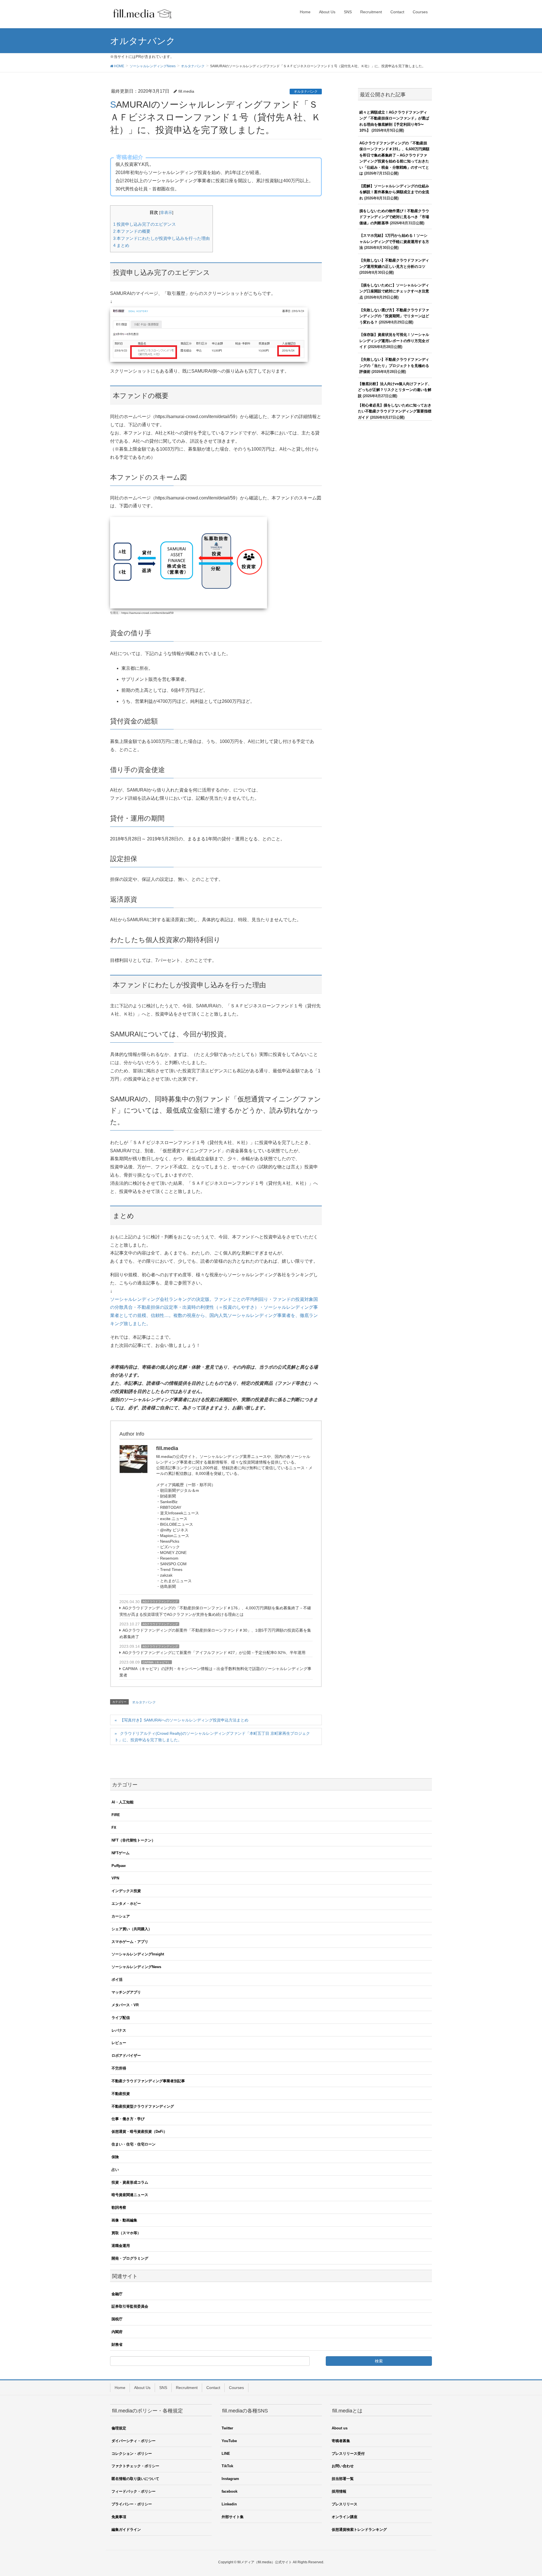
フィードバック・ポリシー (134, 2491)
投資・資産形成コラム (130, 2182)
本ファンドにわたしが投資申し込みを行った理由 (161, 238)
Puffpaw (119, 1866)
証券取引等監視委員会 (130, 2306)
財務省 (117, 2345)
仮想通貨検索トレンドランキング (359, 2530)
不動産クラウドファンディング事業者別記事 (148, 2081)
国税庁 (117, 2319)
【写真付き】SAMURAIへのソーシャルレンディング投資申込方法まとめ (184, 1720)
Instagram (230, 2479)
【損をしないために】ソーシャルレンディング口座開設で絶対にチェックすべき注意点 (394, 291)
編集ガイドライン (126, 2530)
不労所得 (119, 2068)
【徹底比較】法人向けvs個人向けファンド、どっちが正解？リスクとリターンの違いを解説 (395, 390)
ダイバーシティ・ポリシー (134, 2441)
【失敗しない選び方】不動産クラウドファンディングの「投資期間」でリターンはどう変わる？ (394, 316)
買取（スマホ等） (126, 2233)
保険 (115, 2157)
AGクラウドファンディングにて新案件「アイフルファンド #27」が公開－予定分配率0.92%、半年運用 (214, 1653)
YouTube (229, 2441)
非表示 (166, 213)
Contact (213, 2388)
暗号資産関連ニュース (130, 2195)
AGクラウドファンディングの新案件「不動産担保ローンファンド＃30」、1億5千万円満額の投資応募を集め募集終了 (215, 1633)
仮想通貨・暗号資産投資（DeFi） (139, 2132)
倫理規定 (119, 2428)
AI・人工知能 (123, 1802)
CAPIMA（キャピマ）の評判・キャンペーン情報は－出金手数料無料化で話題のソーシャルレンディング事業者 (215, 1672)
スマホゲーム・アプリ (130, 1942)
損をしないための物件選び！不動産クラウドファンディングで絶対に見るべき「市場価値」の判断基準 (394, 217)
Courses (236, 2388)
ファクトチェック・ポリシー (135, 2466)
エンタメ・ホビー (126, 1904)
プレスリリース (345, 2504)
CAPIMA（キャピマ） (157, 1662)
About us (340, 2428)
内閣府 (117, 2332)
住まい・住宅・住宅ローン (134, 2144)
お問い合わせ (343, 2466)
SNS (163, 2388)
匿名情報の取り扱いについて (135, 2479)
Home (120, 2388)
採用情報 (339, 2491)
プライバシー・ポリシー (132, 2504)
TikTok (227, 2466)
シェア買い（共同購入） (132, 1929)
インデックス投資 (126, 1891)
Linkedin (229, 2504)
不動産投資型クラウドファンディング (143, 2106)
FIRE (116, 1815)
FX (114, 1828)
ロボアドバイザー (126, 2056)
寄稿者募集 (341, 2441)
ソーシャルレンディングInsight (138, 1954)
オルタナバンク (306, 92)
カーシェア (121, 1916)
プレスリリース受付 (348, 2454)
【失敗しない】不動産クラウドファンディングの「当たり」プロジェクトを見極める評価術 (394, 366)
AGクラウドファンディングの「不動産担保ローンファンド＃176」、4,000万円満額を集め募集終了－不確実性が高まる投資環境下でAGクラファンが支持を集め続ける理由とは (215, 1611)
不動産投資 (121, 2094)
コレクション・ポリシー (132, 2454)
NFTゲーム (121, 1853)
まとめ (121, 245)
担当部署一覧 (343, 2479)
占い (115, 2170)
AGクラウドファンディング (160, 1602)
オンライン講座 (345, 2517)
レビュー (119, 2043)
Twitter (227, 2428)
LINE (226, 2454)
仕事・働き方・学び (128, 2119)
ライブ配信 (121, 2018)
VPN (115, 1878)
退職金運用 (121, 2246)
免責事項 (119, 2517)
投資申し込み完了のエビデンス (145, 224)
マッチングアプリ (126, 1992)
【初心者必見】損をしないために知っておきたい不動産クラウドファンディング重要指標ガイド (395, 411)
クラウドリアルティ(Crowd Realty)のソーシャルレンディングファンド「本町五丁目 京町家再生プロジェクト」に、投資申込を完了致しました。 (212, 1737)
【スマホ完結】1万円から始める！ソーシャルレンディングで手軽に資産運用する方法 (394, 242)
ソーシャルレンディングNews (136, 1967)
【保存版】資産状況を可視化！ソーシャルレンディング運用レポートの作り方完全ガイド (394, 341)
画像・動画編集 (124, 2220)
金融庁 (117, 2294)
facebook (230, 2491)
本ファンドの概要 (132, 231)
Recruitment (187, 2388)
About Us (142, 2388)
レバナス (119, 2030)
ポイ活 (117, 1980)
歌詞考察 (119, 2207)
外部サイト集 (233, 2517)
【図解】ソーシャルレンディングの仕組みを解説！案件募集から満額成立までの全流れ (394, 192)
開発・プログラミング (130, 2258)
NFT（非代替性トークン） (133, 1840)
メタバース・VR (125, 2005)
